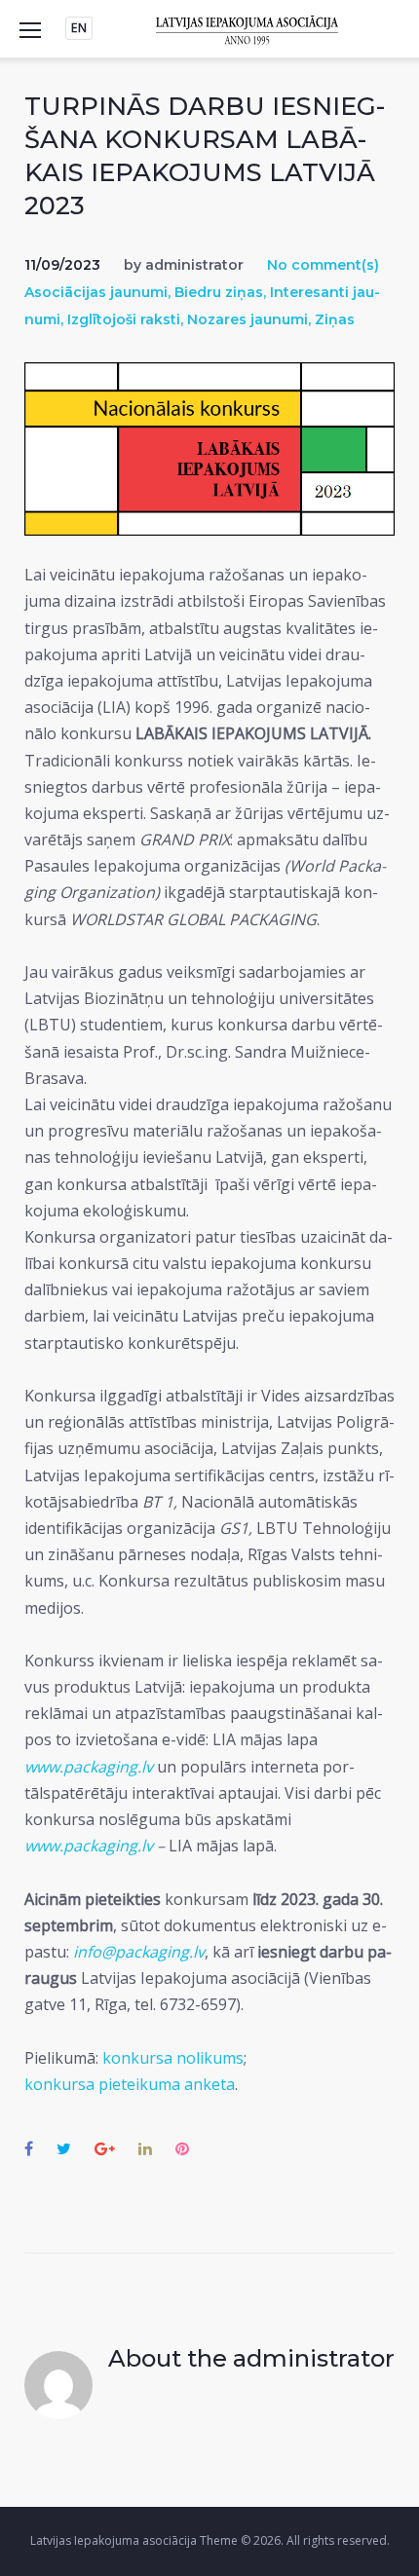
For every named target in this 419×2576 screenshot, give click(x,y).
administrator (194, 265)
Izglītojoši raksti (124, 319)
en (79, 28)
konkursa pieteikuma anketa (130, 2084)
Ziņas (335, 319)
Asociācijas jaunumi (96, 292)
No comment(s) (323, 265)
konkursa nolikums (173, 2058)
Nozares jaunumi (248, 319)
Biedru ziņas (219, 292)
